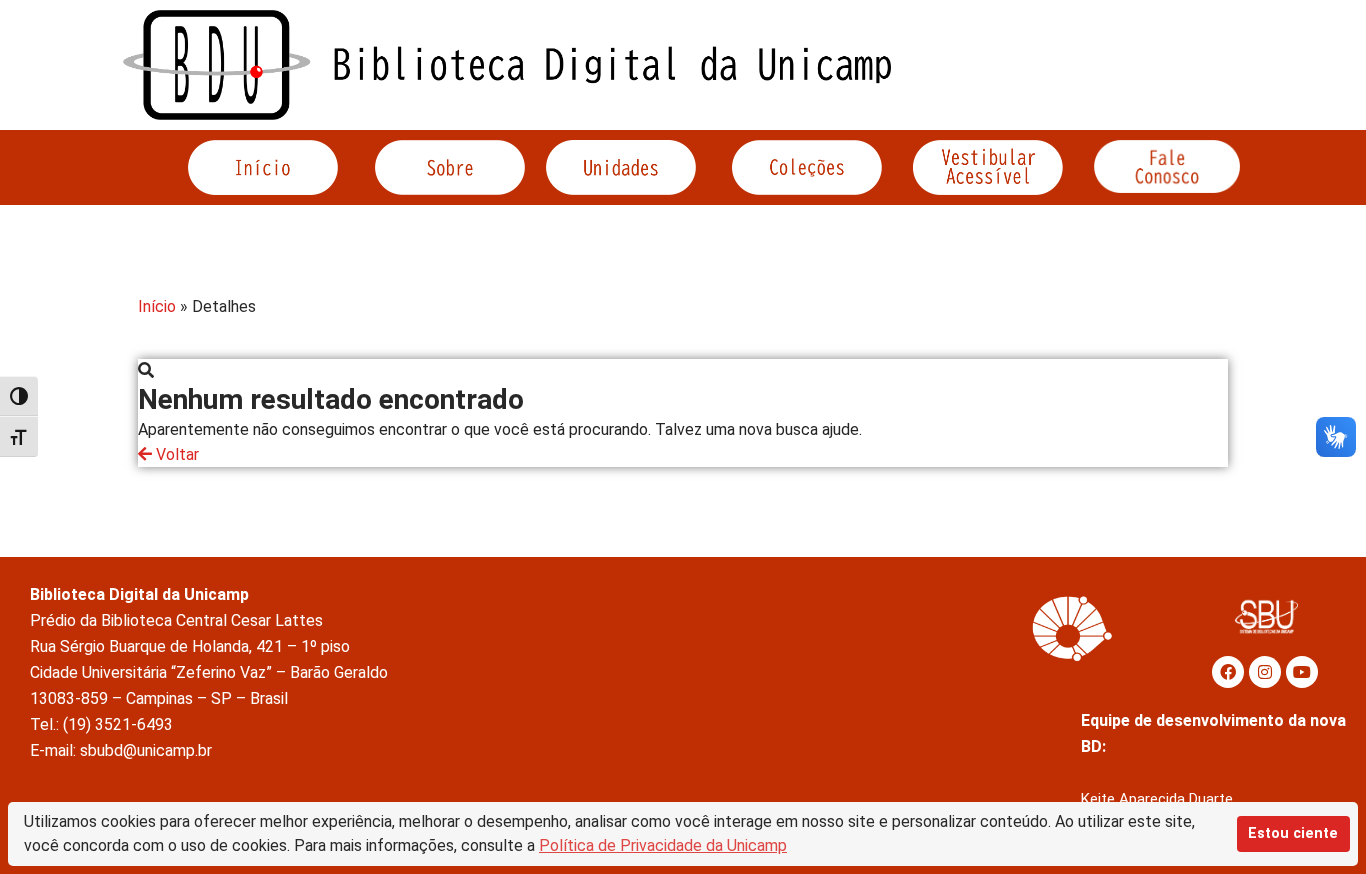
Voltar (175, 454)
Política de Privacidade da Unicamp (663, 845)
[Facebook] (1228, 672)
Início (157, 306)
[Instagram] (1265, 672)
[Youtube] (1302, 672)
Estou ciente (1293, 833)
